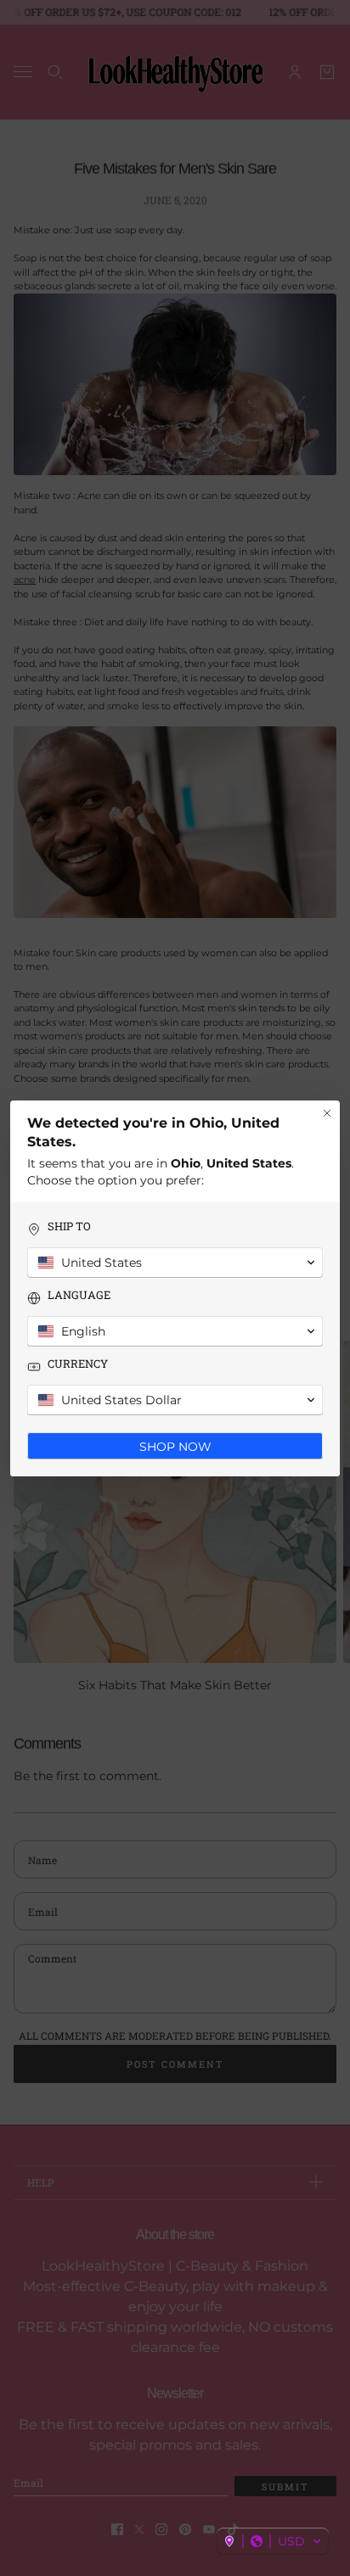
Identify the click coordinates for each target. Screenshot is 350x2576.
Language (79, 1295)
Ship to (69, 1226)
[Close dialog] (327, 1113)
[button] (273, 2541)
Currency (78, 1364)
